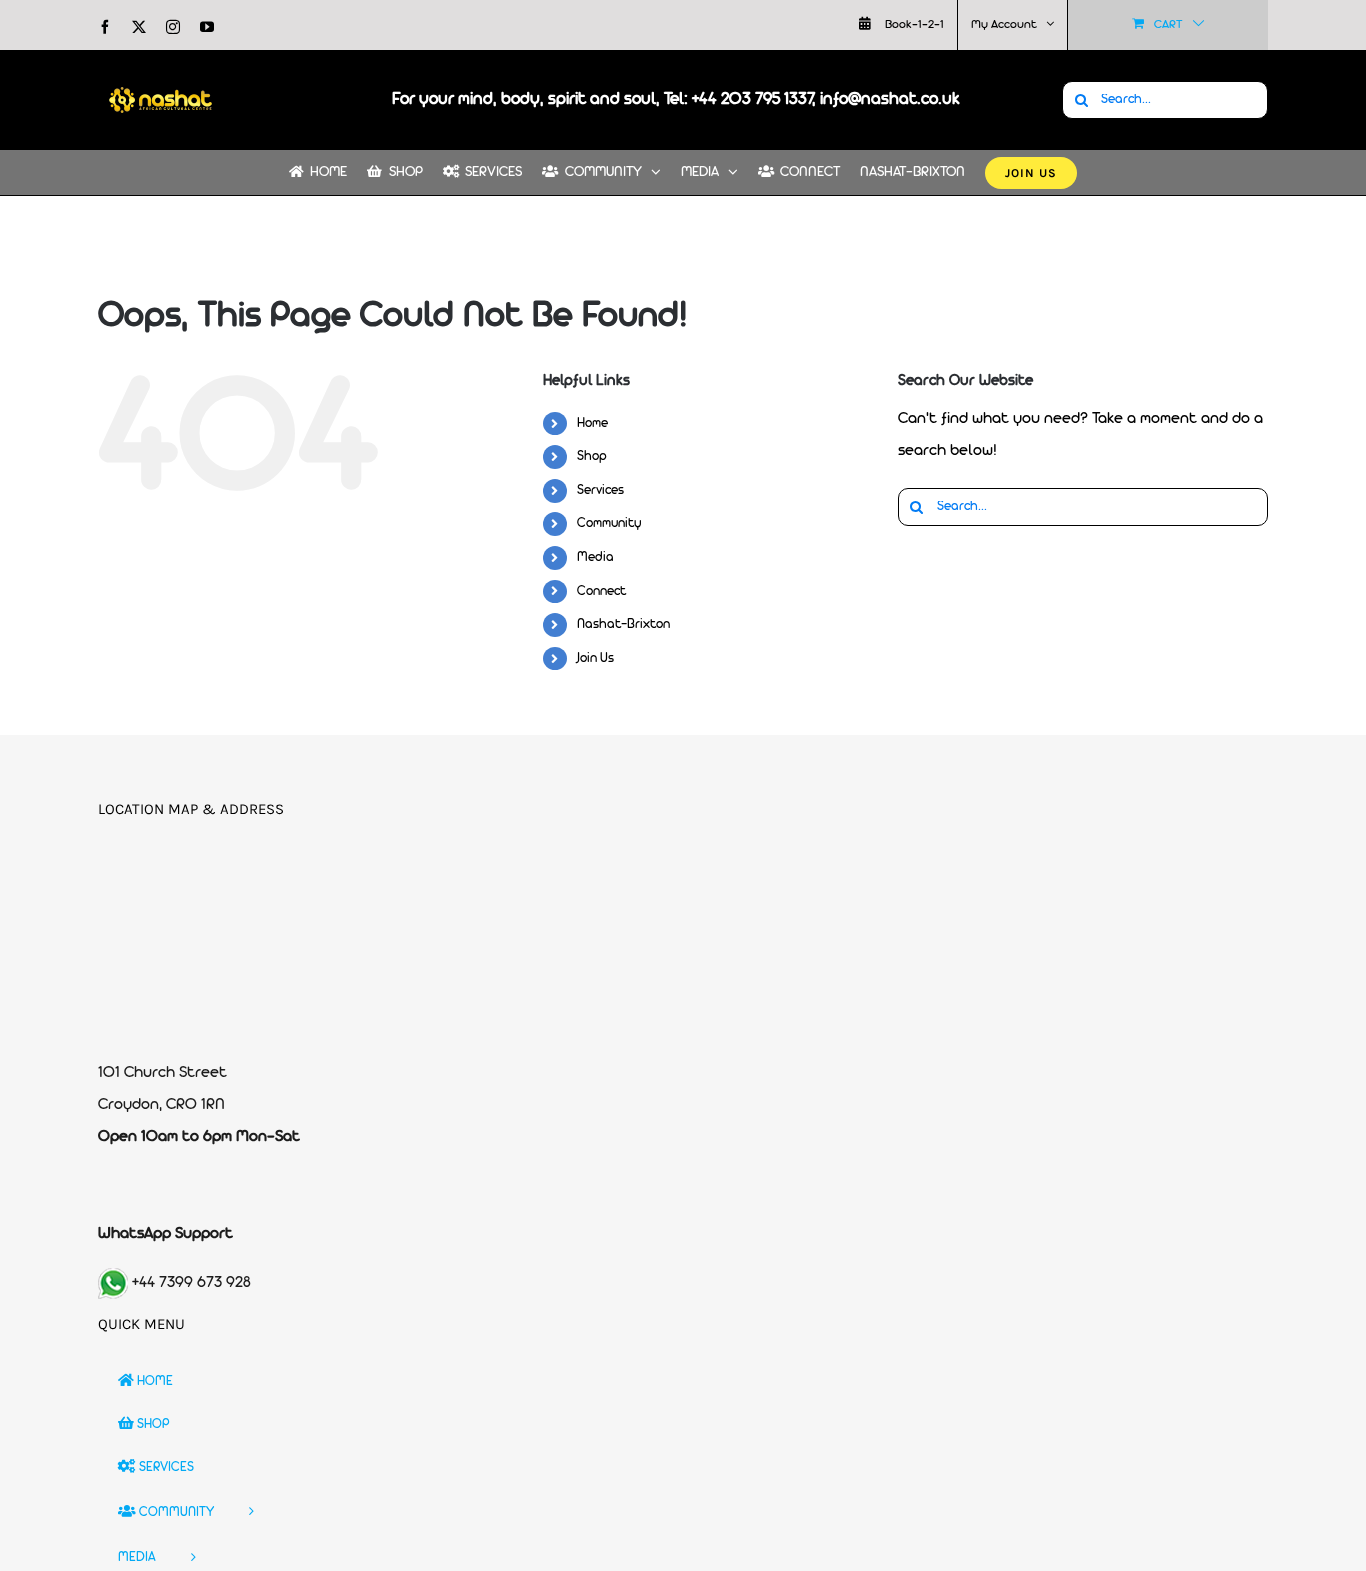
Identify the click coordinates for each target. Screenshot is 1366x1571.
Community (609, 523)
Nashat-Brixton (623, 624)
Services (600, 490)
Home (592, 423)
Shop (592, 456)
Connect (601, 591)
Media (595, 557)
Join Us (595, 658)
